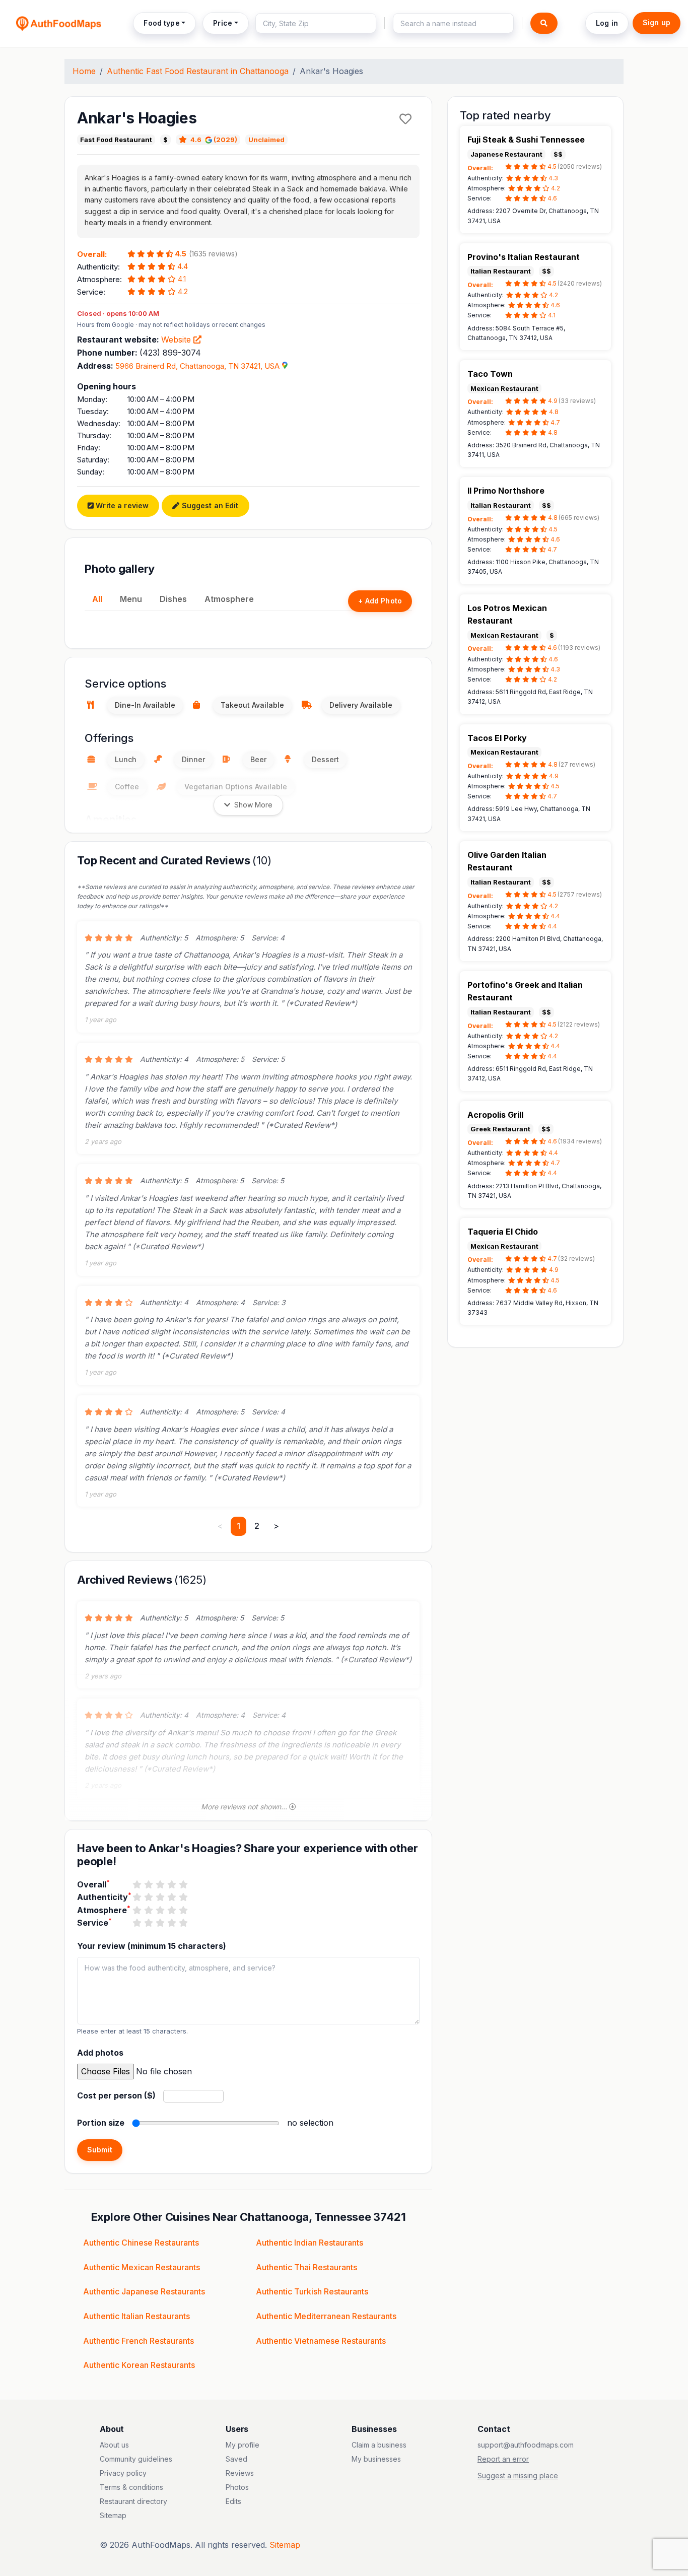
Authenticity (104, 1896)
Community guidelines (136, 2459)
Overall (93, 1884)
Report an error (503, 2459)
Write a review (121, 505)
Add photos (100, 2053)
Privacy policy (123, 2473)
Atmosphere (229, 599)
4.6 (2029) (214, 140)
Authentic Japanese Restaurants (144, 2291)
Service (94, 1922)
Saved (236, 2459)
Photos (237, 2487)
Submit (100, 2150)
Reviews (240, 2473)
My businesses (376, 2459)
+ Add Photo (380, 601)
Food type (161, 23)
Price (223, 23)
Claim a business (379, 2445)
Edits (233, 2501)
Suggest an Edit (209, 505)
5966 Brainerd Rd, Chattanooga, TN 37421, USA (197, 366)
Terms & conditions (131, 2487)
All (97, 599)
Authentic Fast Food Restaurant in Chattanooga (198, 71)
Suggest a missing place (518, 2476)
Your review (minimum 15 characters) (152, 1946)
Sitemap (113, 2515)
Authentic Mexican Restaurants (142, 2267)
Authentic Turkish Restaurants (312, 2291)
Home (84, 71)
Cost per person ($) (116, 2095)
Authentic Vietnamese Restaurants (321, 2341)
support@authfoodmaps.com (526, 2445)
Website (177, 340)
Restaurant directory (133, 2501)
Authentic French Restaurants (139, 2341)
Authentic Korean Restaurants (139, 2365)
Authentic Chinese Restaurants (141, 2243)
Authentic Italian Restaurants (136, 2316)
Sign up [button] (657, 22)
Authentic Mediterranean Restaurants (326, 2316)
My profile (243, 2445)
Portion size (101, 2123)
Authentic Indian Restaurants (309, 2243)
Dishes (173, 599)
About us (114, 2445)
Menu (131, 599)
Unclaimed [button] (266, 140)
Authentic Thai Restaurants (306, 2267)
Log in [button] (607, 23)
